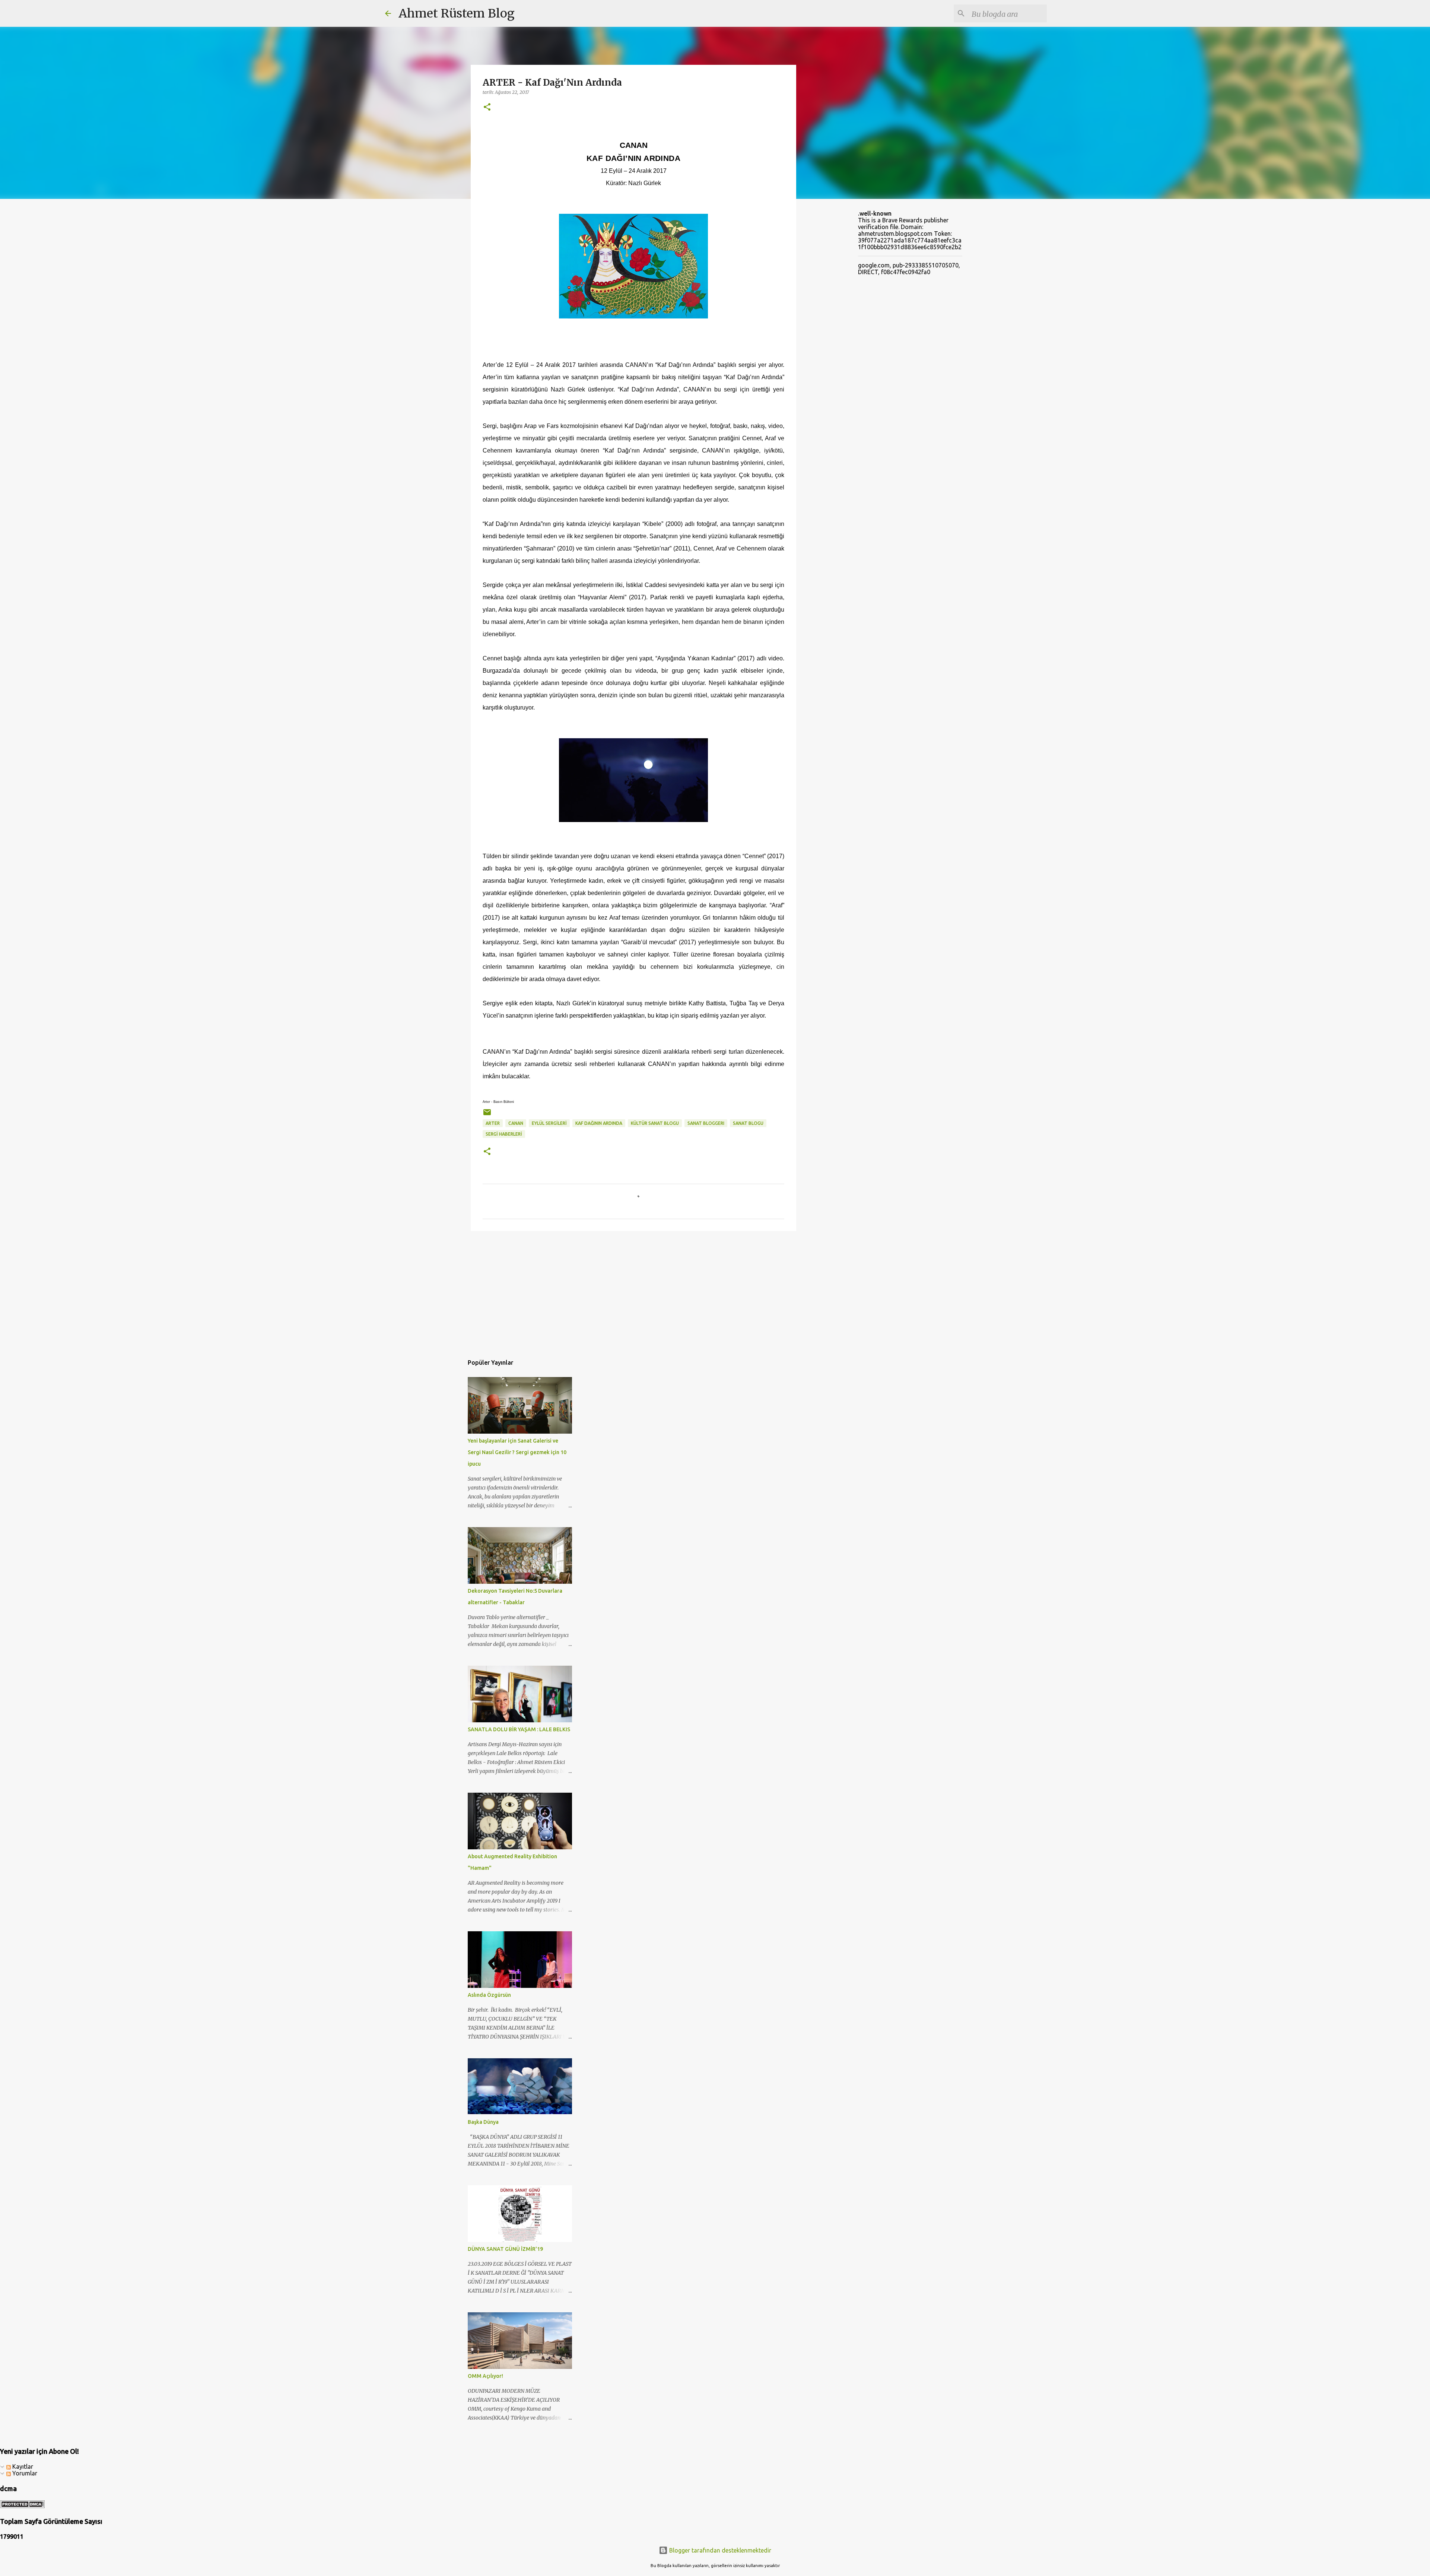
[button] (487, 107)
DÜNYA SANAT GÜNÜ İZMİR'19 (505, 2249)
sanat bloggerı (706, 1123)
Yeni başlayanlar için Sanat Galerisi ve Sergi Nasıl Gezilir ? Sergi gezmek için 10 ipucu (517, 1452)
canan (516, 1123)
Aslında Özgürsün (489, 1995)
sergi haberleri (504, 1134)
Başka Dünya (483, 2122)
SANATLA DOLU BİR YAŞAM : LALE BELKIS (519, 1729)
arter (493, 1123)
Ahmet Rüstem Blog (457, 13)
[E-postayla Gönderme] (487, 1115)
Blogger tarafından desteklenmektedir (719, 2550)
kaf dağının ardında (599, 1123)
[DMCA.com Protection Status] (22, 2506)
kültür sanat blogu (655, 1123)
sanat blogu (748, 1123)
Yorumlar (24, 2473)
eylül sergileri (549, 1123)
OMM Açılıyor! (485, 2376)
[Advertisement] (633, 1294)
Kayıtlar (22, 2466)
